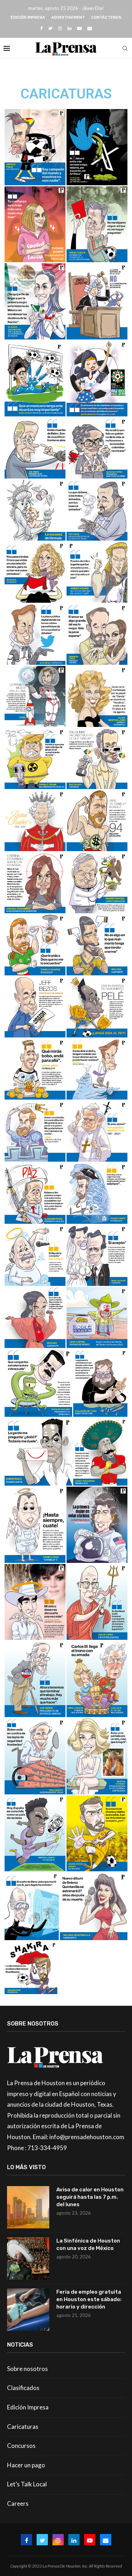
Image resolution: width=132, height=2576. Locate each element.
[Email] (90, 28)
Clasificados (23, 2388)
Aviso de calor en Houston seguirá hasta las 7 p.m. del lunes (90, 2197)
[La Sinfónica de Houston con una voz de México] (28, 2258)
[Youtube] (79, 28)
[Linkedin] (70, 28)
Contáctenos (106, 17)
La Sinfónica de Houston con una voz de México (88, 2244)
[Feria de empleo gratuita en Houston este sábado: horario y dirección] (28, 2310)
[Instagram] (60, 28)
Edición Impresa (28, 17)
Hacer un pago (26, 2465)
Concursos (21, 2446)
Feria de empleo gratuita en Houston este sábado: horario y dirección (89, 2299)
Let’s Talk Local (27, 2484)
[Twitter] (50, 28)
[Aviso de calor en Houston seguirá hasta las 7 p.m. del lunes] (28, 2207)
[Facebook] (41, 28)
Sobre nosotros (27, 2369)
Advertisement (68, 17)
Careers (18, 2503)
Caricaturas (23, 2427)
